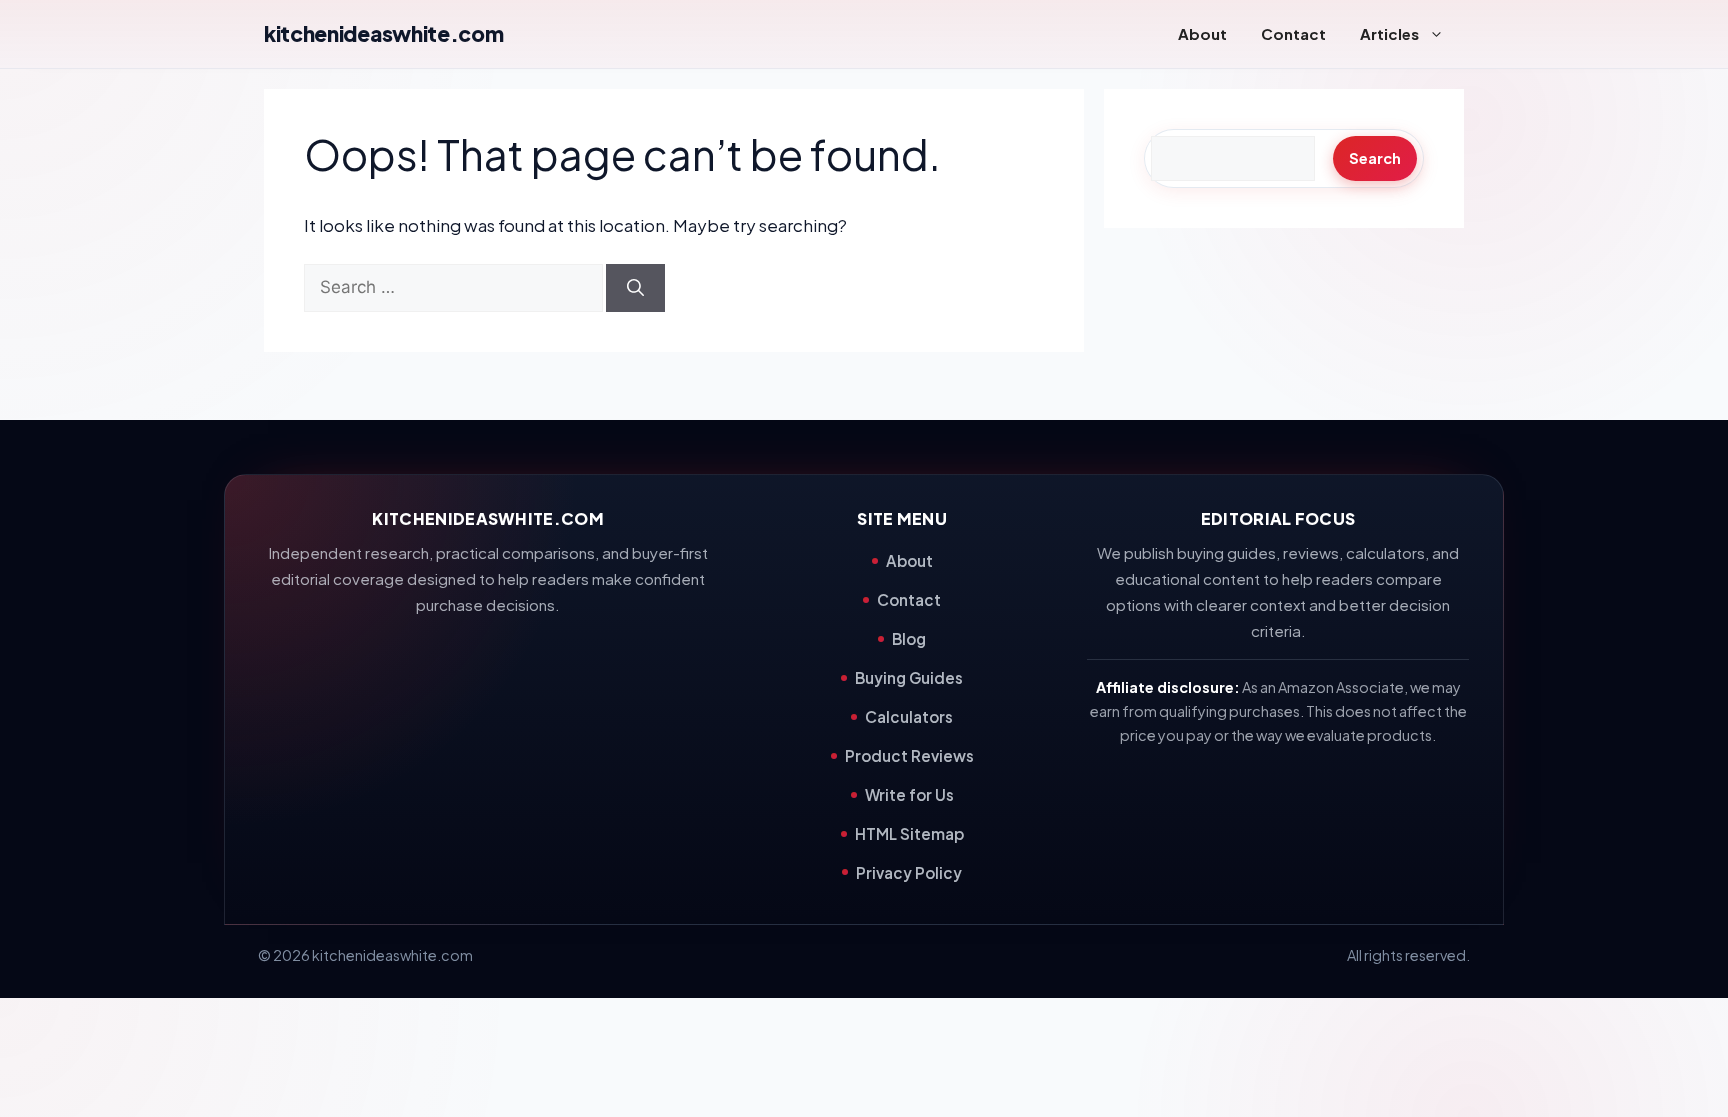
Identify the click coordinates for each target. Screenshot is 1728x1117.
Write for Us (909, 794)
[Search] (635, 288)
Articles (1389, 33)
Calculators (909, 716)
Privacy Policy (909, 872)
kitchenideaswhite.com (383, 33)
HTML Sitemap (909, 833)
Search (1375, 158)
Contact (1293, 33)
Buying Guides (909, 677)
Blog (909, 638)
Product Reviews (909, 755)
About (1202, 33)
